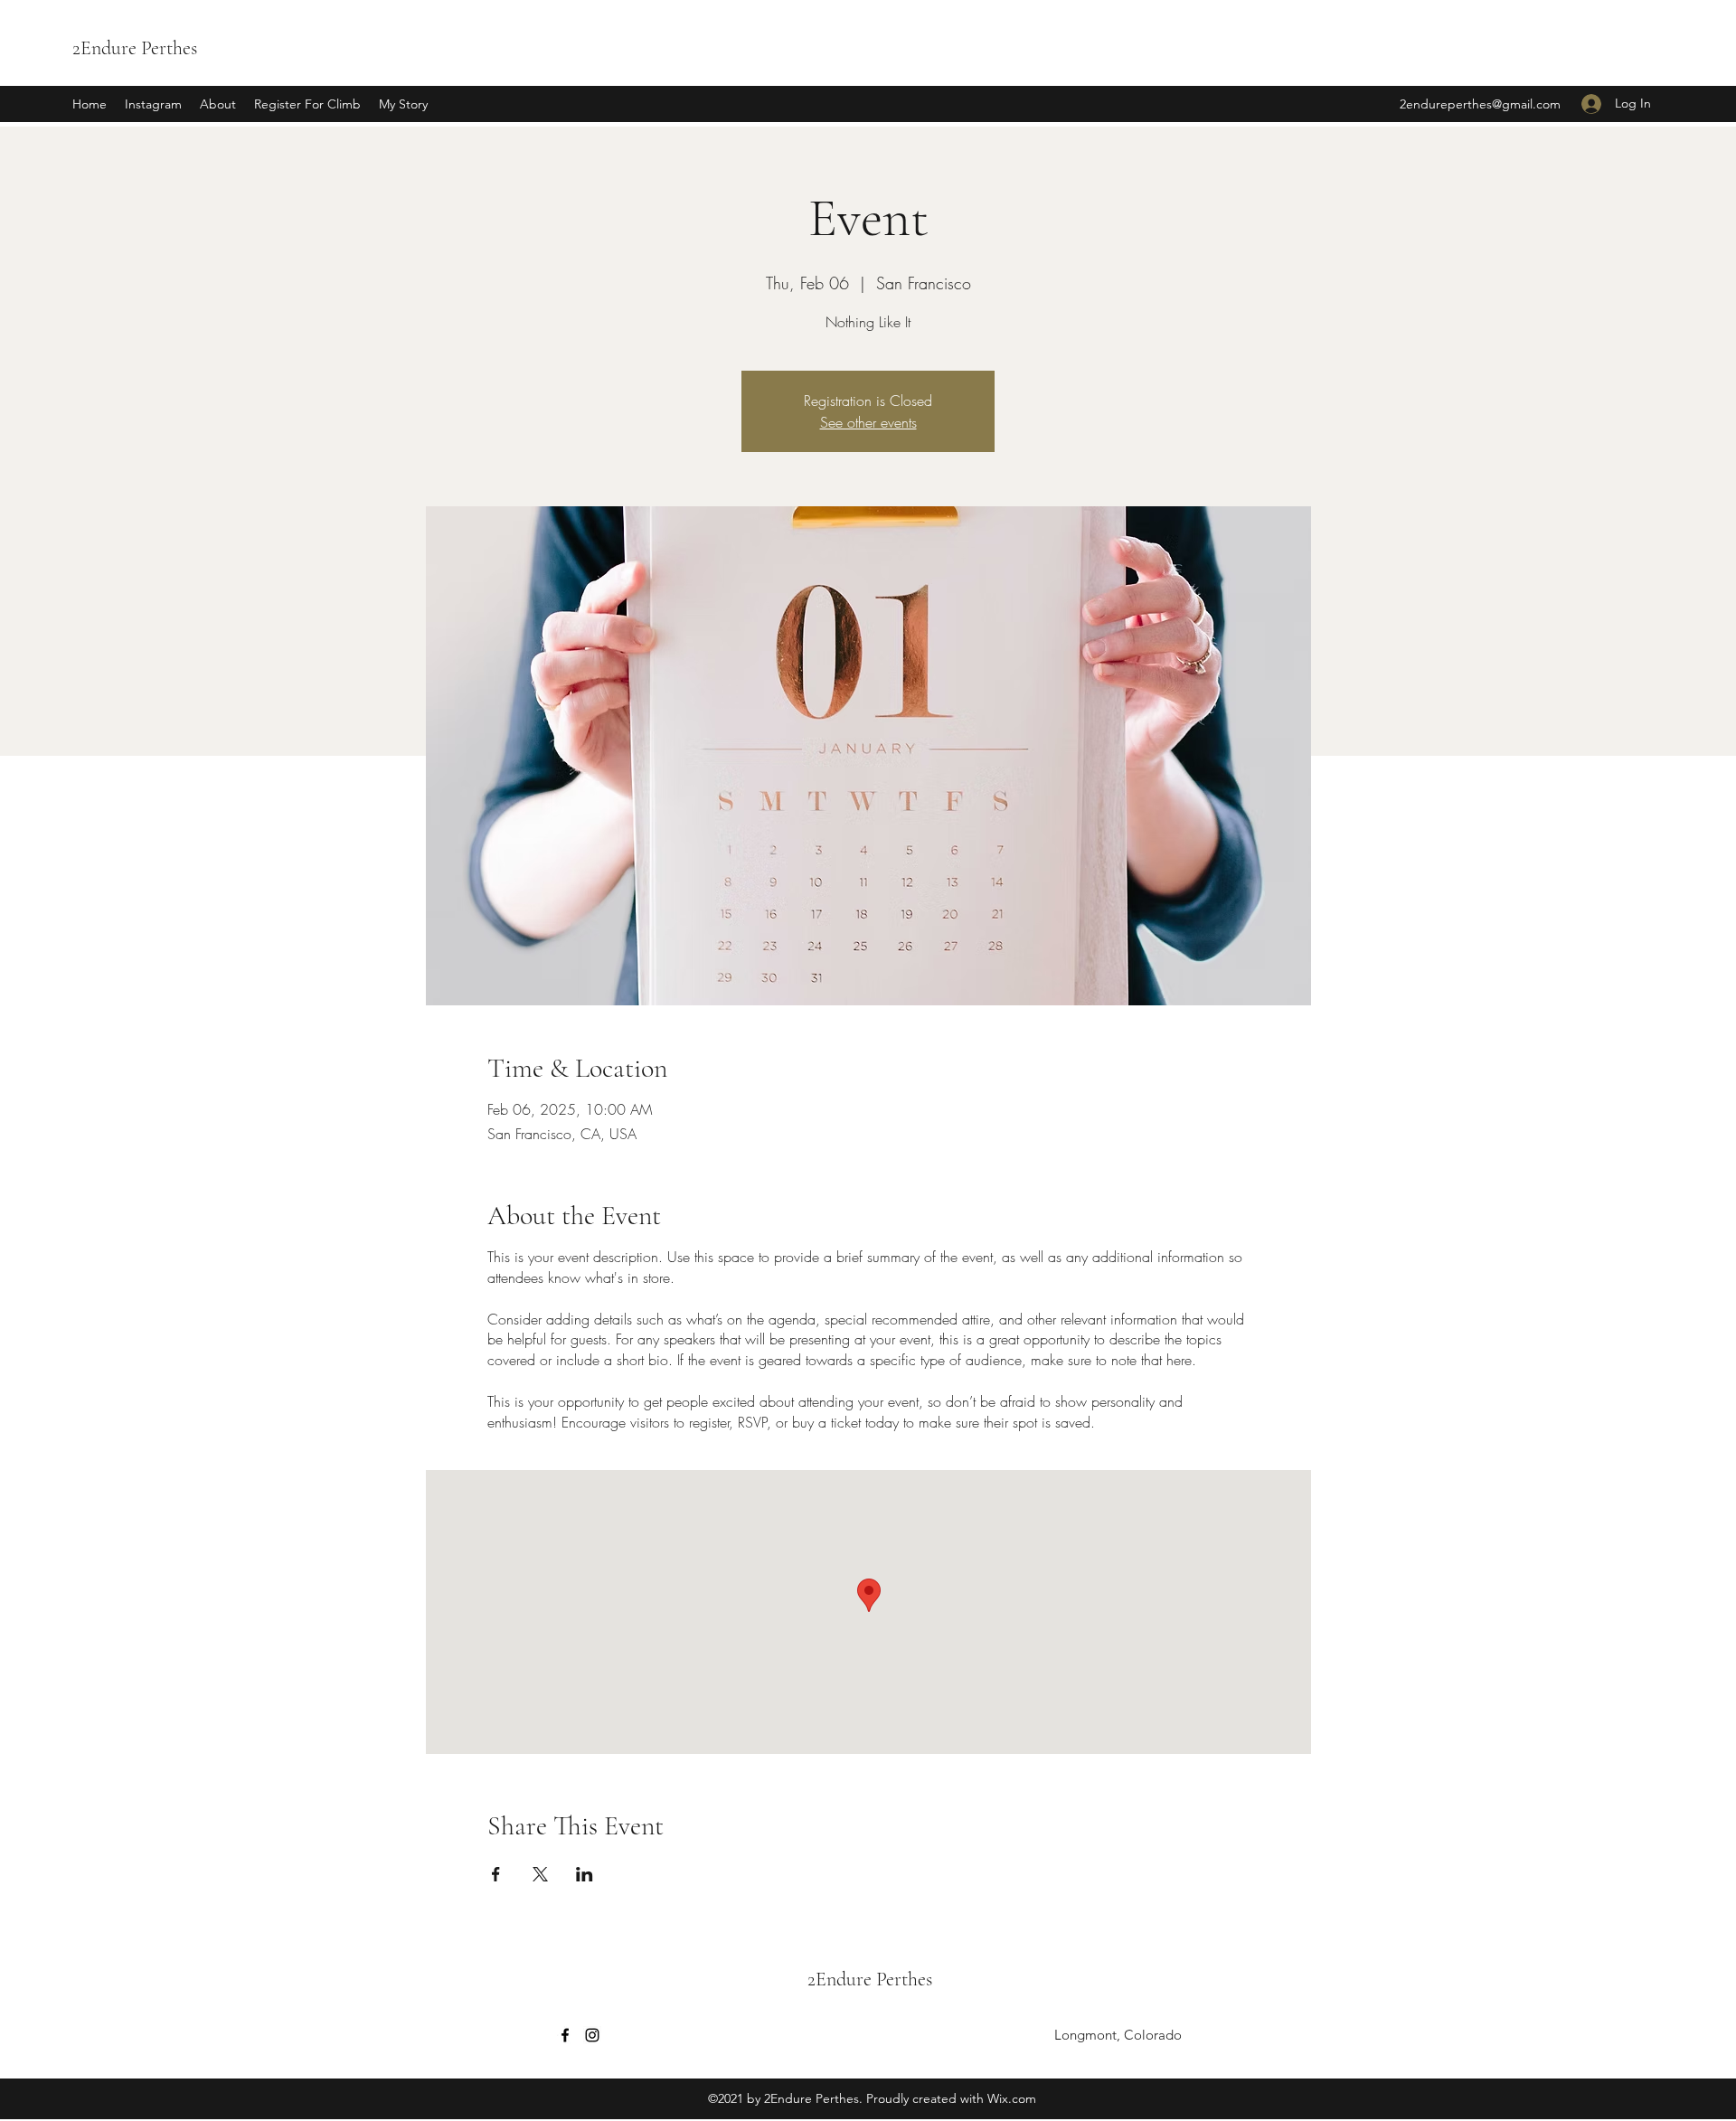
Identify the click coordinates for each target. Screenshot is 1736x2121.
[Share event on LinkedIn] (585, 1874)
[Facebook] (565, 2035)
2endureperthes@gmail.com (1480, 104)
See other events (868, 422)
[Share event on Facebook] (496, 1874)
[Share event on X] (540, 1874)
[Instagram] (592, 2035)
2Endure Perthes (135, 48)
